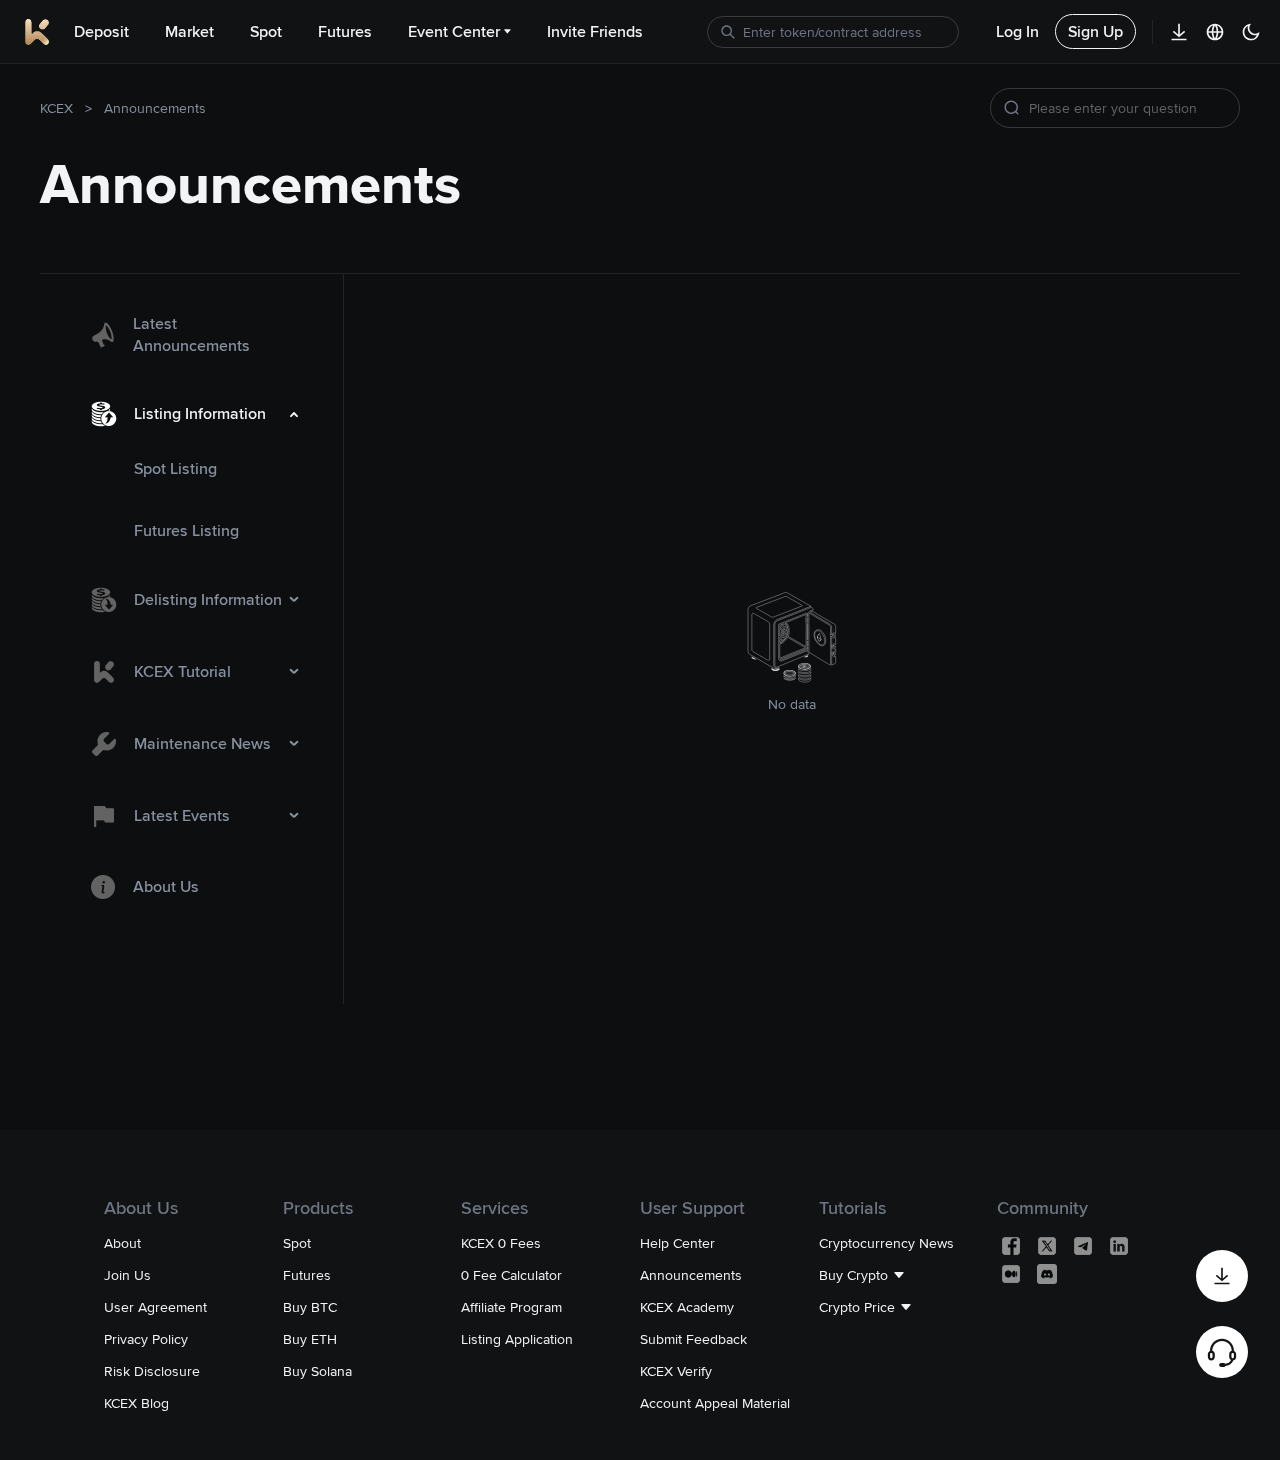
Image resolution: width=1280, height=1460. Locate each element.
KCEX (56, 108)
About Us (166, 886)
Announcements (155, 108)
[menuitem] (191, 335)
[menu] (191, 607)
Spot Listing (175, 468)
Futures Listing (186, 530)
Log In (1017, 31)
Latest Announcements (191, 334)
